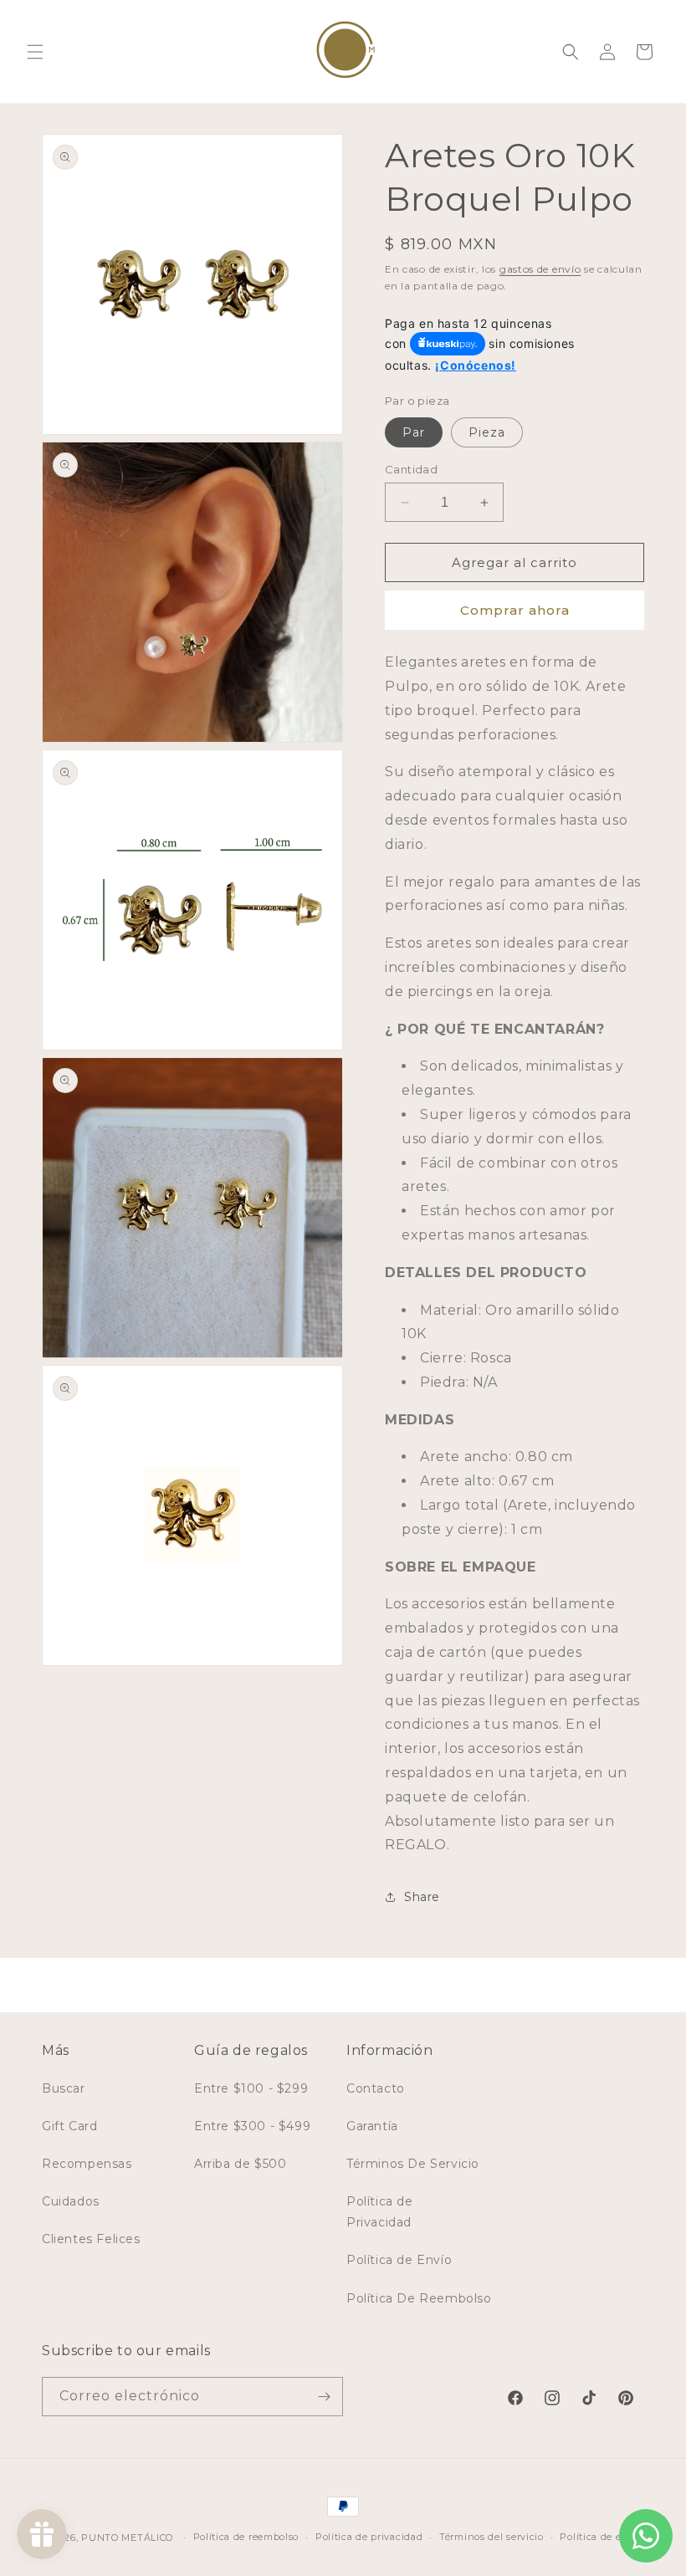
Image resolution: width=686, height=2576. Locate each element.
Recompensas (87, 2164)
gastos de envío (540, 269)
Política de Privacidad (380, 2212)
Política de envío (601, 2537)
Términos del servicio (491, 2537)
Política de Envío (399, 2260)
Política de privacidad (369, 2537)
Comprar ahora (515, 610)
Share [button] (422, 1897)
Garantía (372, 2126)
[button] (35, 52)
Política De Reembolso (419, 2298)
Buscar (64, 2088)
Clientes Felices (91, 2239)
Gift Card (69, 2126)
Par (414, 432)
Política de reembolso (246, 2537)
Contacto (376, 2088)
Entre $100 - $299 (251, 2088)
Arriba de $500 (240, 2164)
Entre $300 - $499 (252, 2126)
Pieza (487, 432)
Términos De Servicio (413, 2164)
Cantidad (411, 469)
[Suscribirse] (324, 2397)
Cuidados (71, 2201)
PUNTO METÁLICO (127, 2538)
